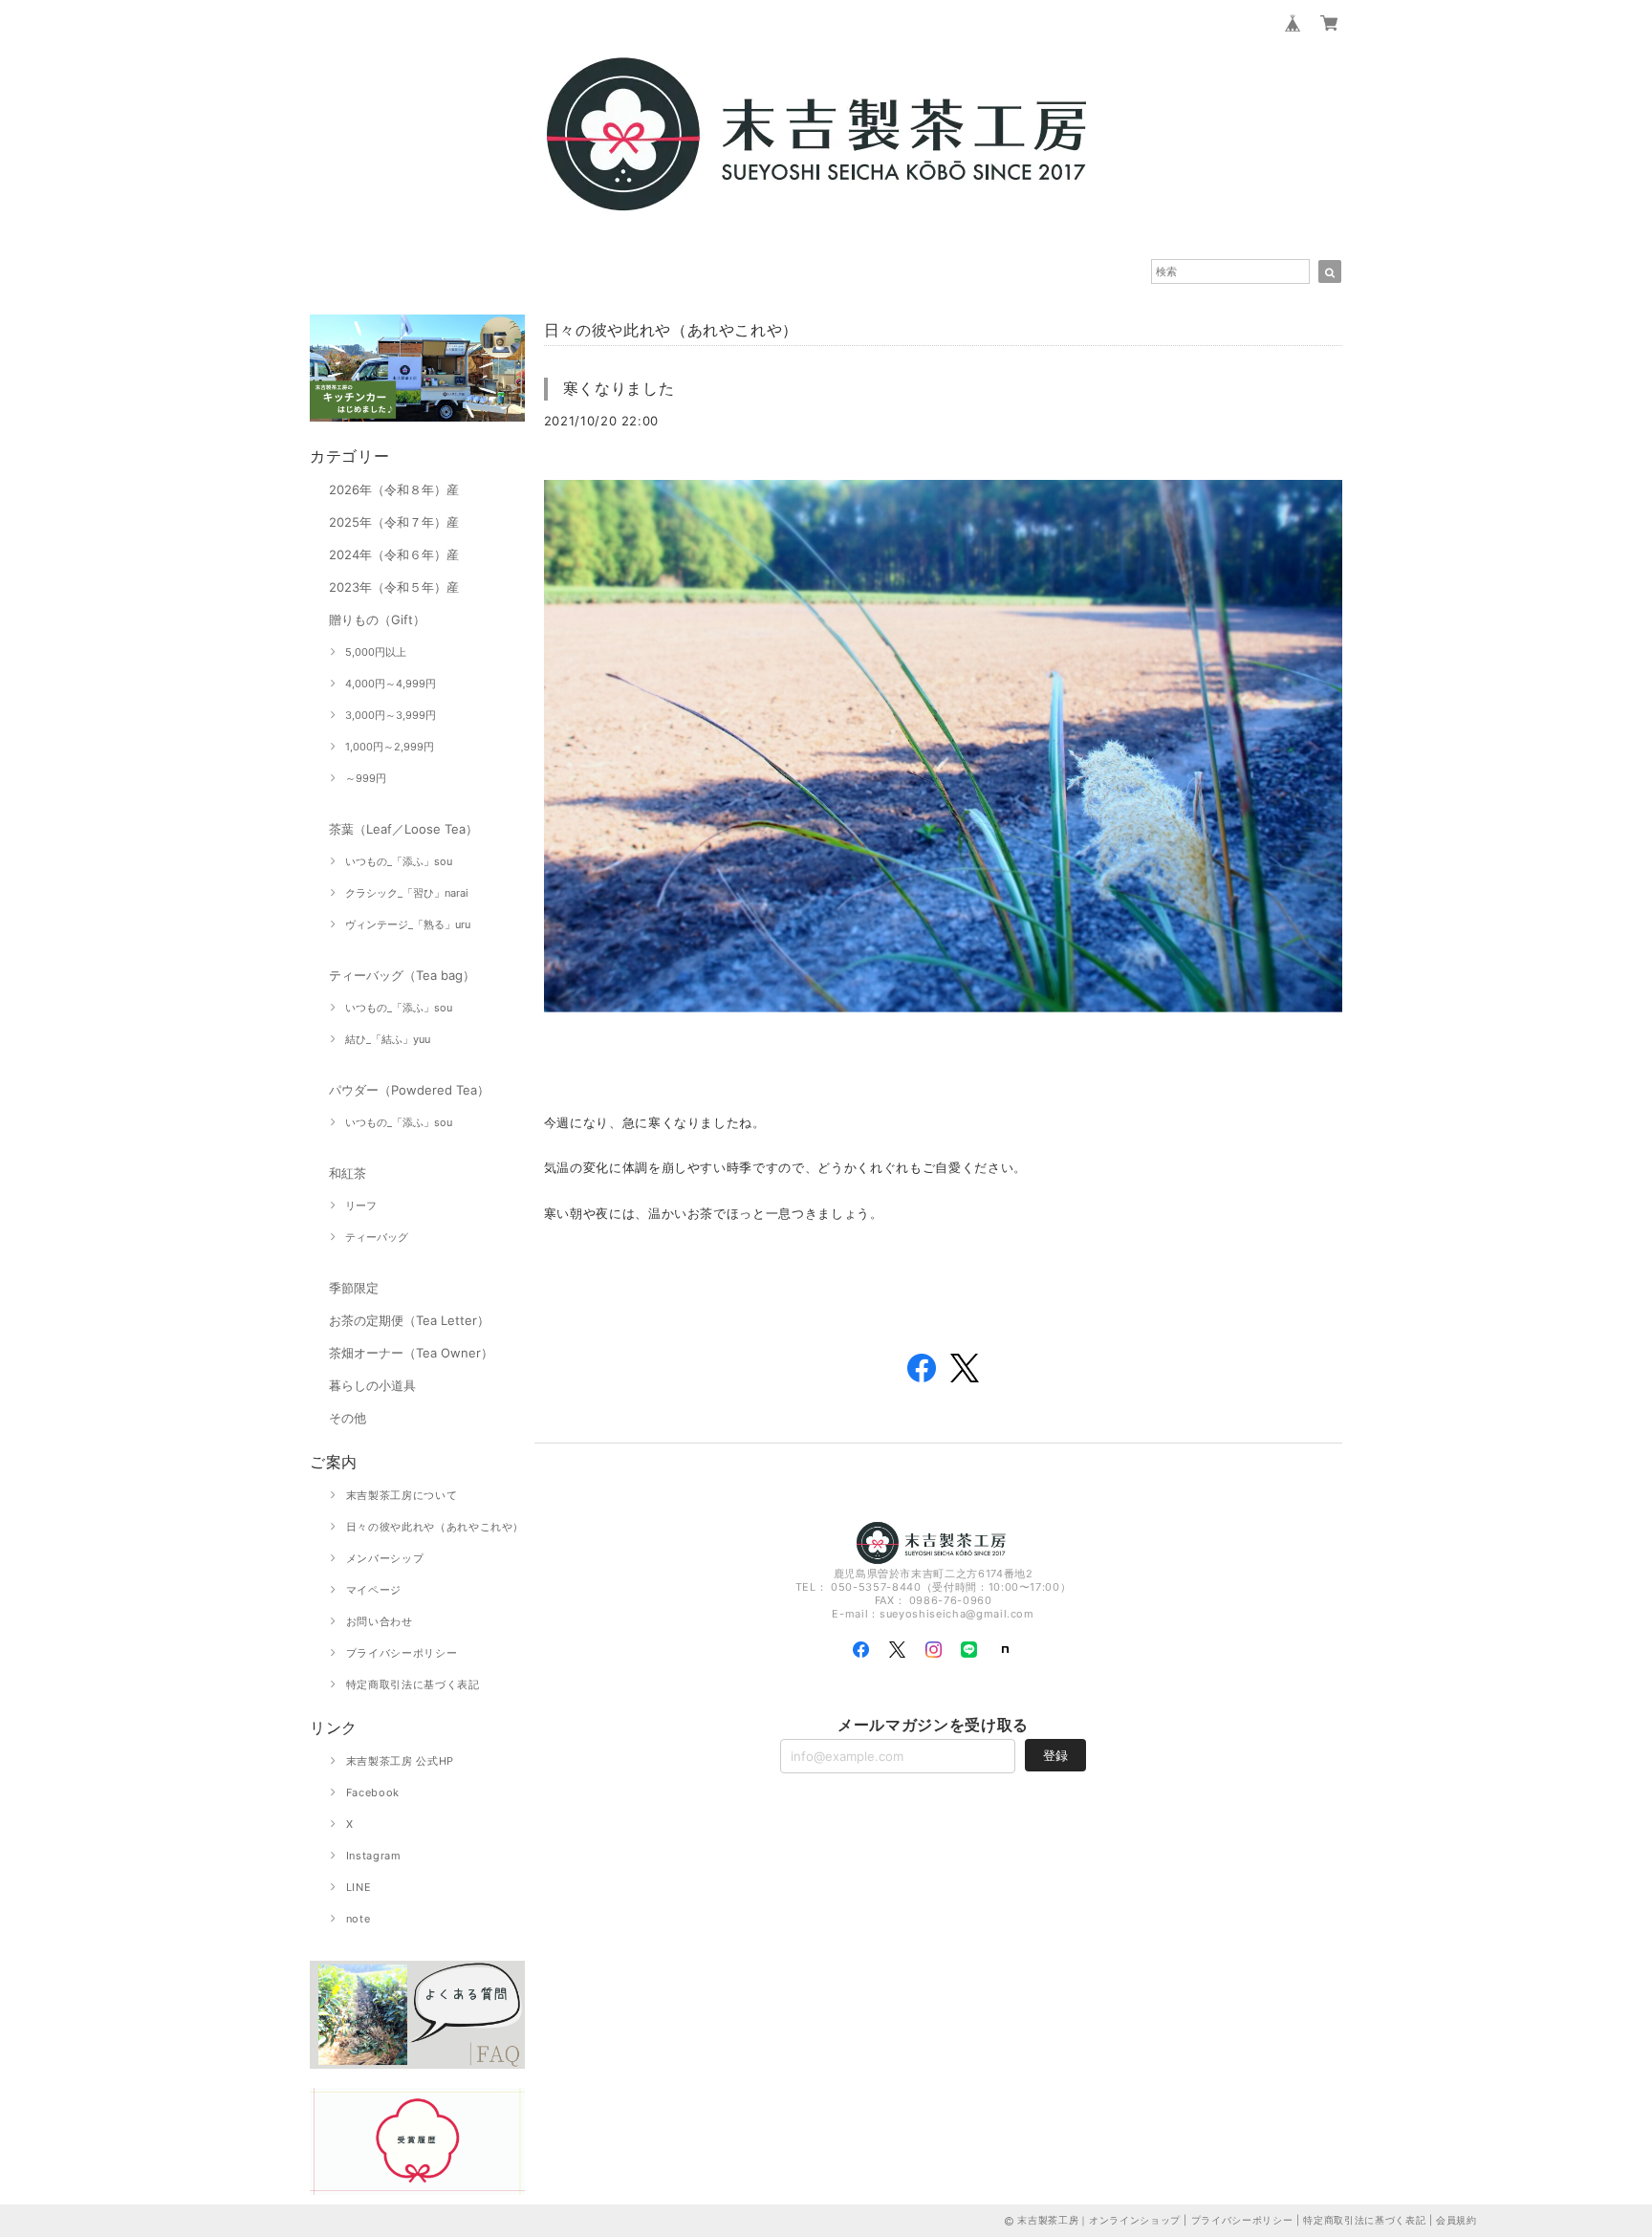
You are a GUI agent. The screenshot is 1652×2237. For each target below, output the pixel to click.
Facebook (373, 1792)
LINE (359, 1887)
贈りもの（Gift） (377, 619)
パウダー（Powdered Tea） (409, 1090)
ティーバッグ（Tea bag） (402, 975)
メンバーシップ (385, 1558)
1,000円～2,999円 (390, 747)
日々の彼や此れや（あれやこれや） (435, 1527)
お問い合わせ (380, 1621)
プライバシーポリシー (402, 1653)
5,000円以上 (376, 652)
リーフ (361, 1205)
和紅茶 (348, 1173)
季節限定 (354, 1288)
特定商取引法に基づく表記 (413, 1684)
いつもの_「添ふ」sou (399, 861)
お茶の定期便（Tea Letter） (409, 1320)
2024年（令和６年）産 (394, 554)
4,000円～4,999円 (391, 684)
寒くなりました (619, 388)
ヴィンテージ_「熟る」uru (408, 924)
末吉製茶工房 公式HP (400, 1761)
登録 (1055, 1755)
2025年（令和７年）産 (394, 522)
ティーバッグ (377, 1237)
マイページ (374, 1590)
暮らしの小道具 (372, 1385)
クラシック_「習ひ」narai (407, 893)
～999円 (366, 778)
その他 (348, 1418)
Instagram (374, 1856)
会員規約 (1456, 2220)
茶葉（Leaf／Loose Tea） (403, 829)
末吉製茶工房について (402, 1495)
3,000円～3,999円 (391, 715)
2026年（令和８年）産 (394, 489)
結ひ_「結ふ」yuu (388, 1039)
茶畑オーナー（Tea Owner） (411, 1353)
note (359, 1919)
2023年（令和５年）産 (394, 587)
